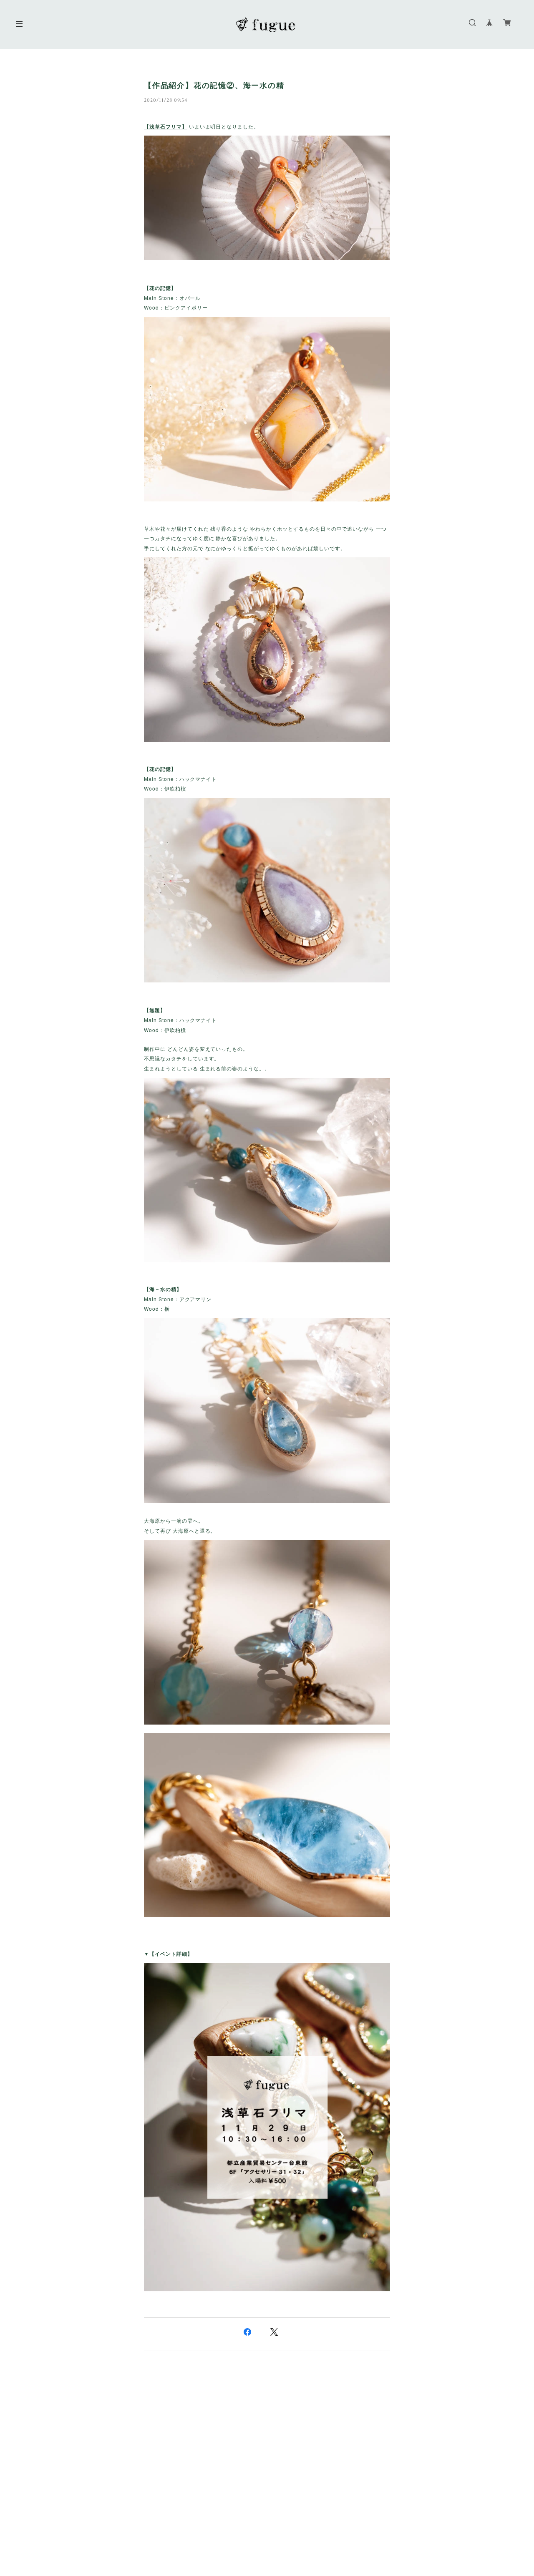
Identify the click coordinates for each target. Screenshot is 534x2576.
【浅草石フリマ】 (166, 126)
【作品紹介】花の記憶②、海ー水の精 (214, 86)
